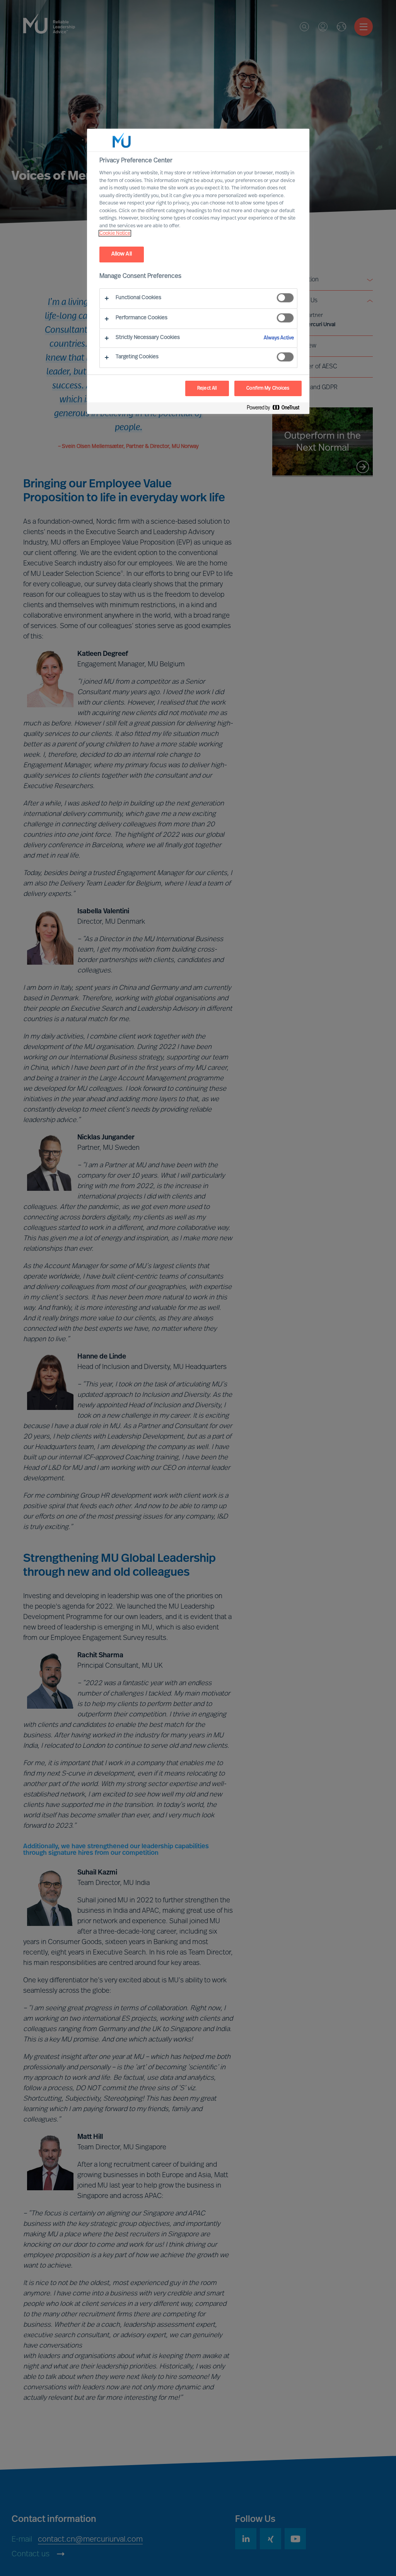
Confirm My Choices (268, 388)
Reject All (207, 388)
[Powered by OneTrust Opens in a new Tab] (276, 409)
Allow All (122, 254)
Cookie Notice (115, 233)
